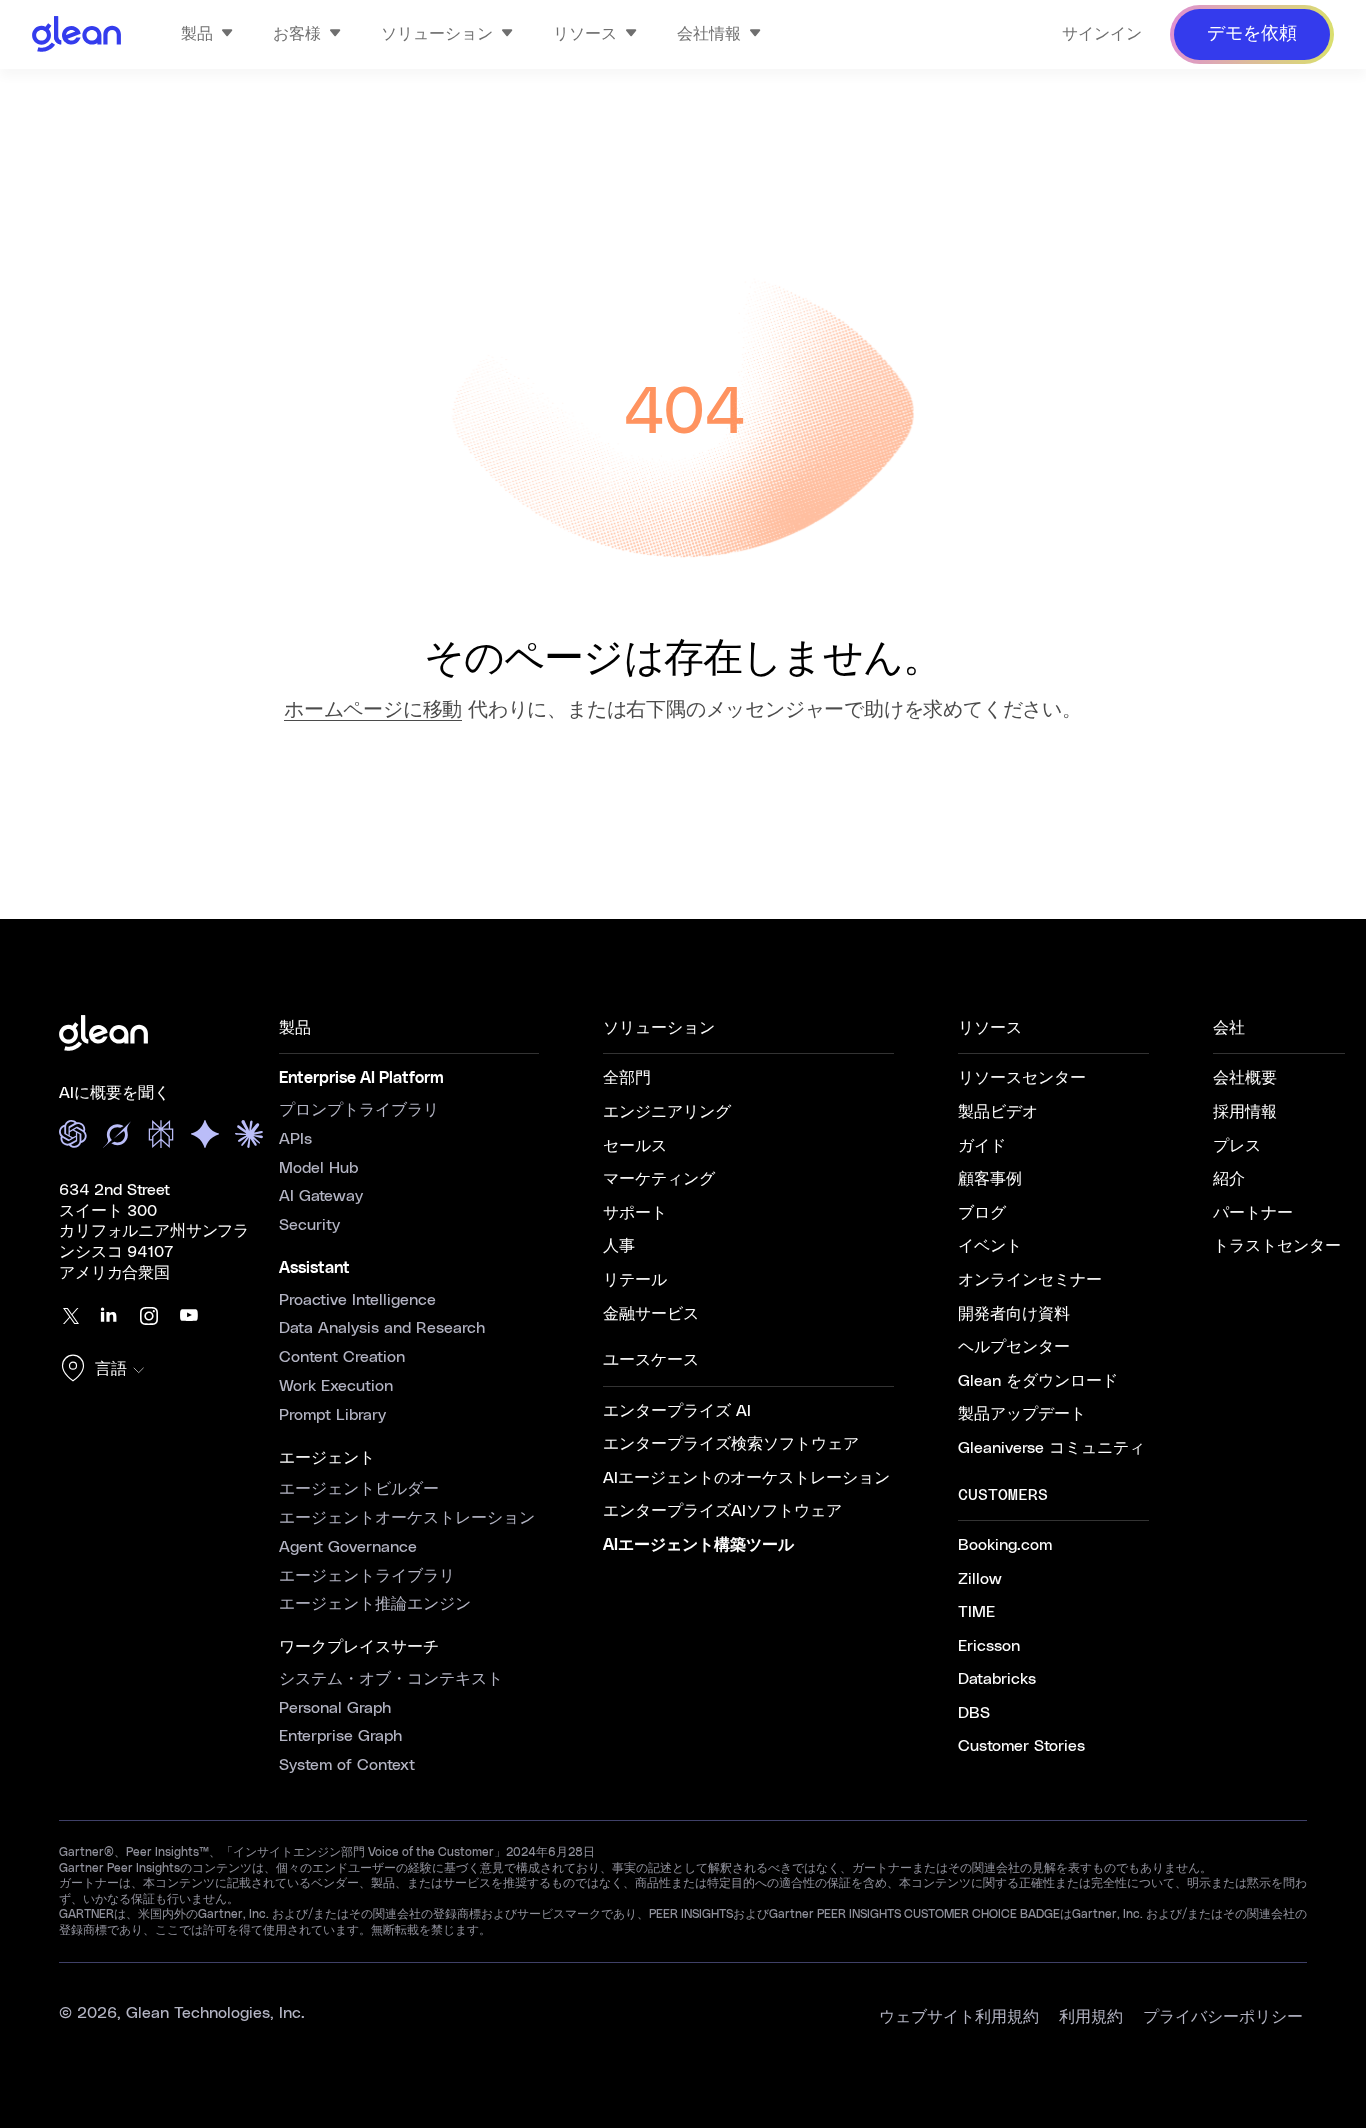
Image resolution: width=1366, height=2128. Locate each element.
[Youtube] (189, 1316)
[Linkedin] (109, 1316)
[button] (107, 1370)
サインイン (1102, 34)
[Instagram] (149, 1316)
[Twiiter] (69, 1316)
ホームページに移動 (373, 710)
